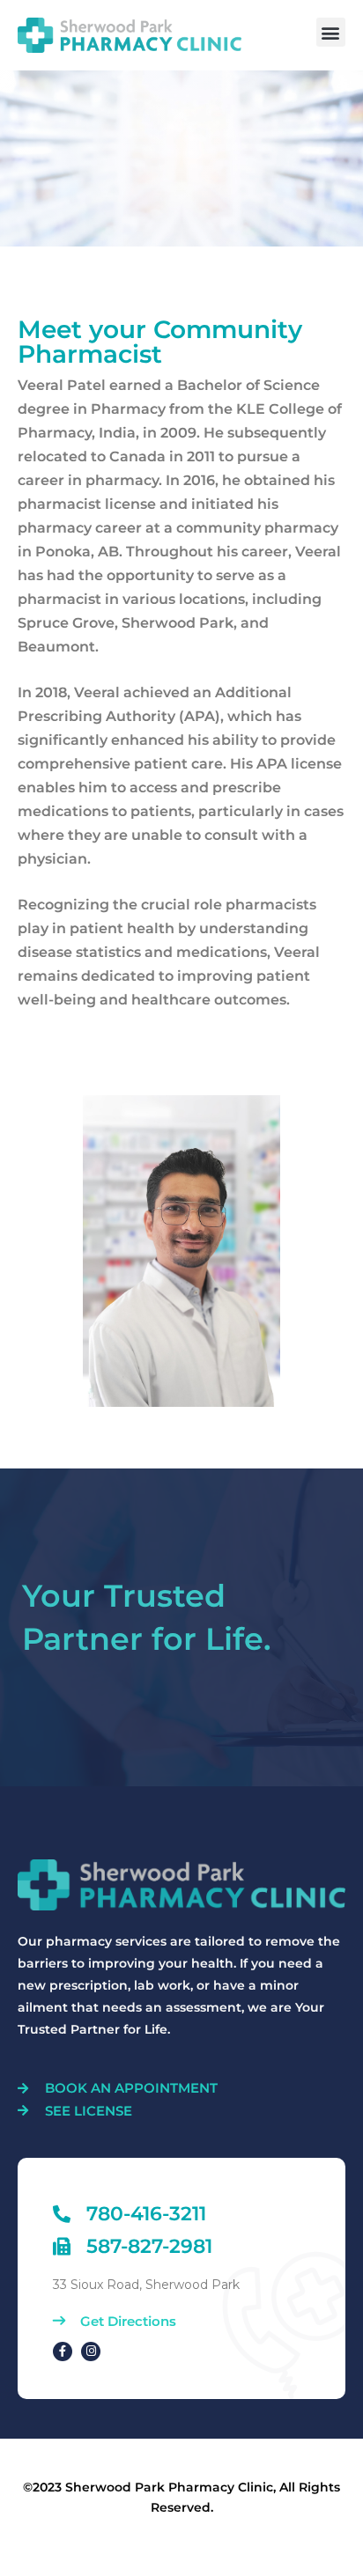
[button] (331, 32)
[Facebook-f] (63, 2352)
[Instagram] (91, 2352)
